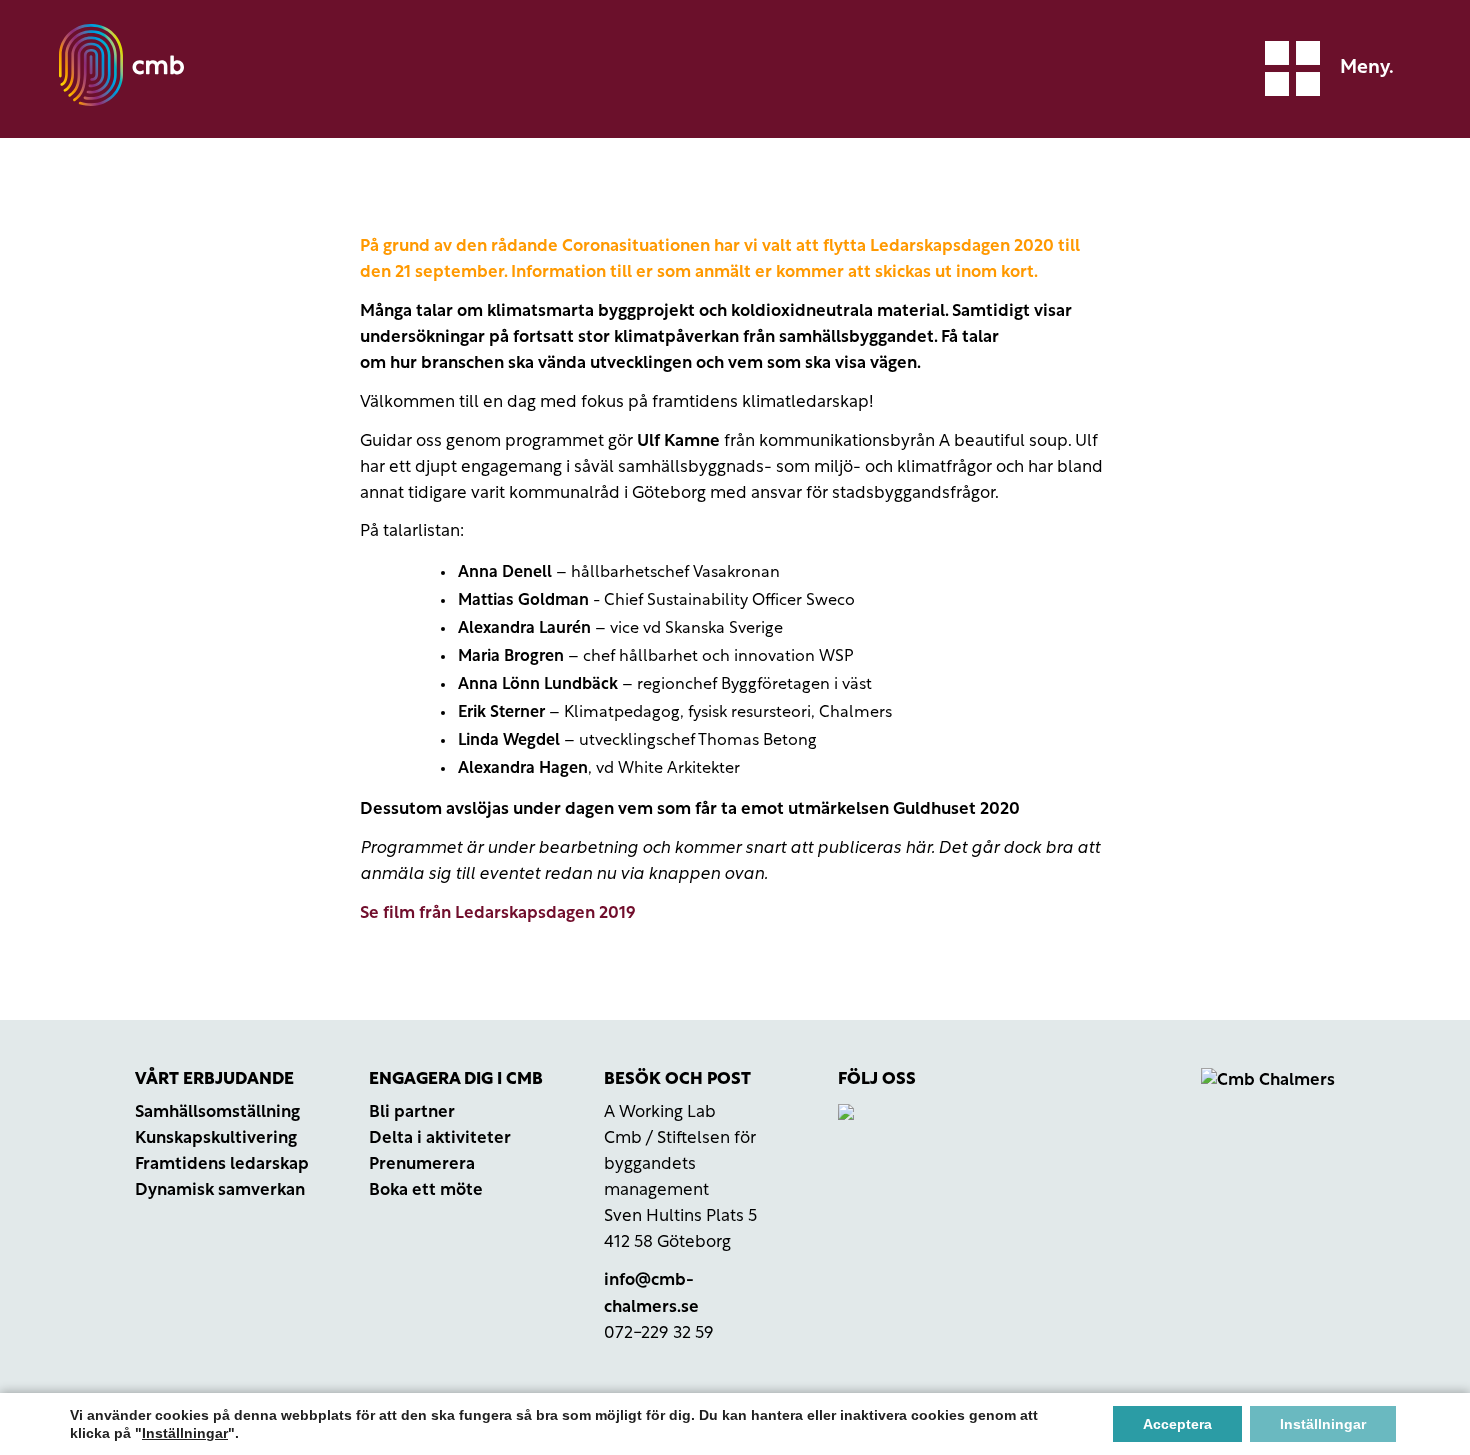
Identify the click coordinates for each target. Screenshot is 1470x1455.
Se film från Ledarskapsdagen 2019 (498, 913)
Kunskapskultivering (216, 1138)
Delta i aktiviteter (440, 1138)
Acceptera (1177, 1424)
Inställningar (185, 1433)
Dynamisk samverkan (220, 1190)
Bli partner (412, 1112)
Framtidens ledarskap (222, 1164)
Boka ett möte (426, 1190)
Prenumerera (422, 1164)
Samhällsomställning (217, 1112)
